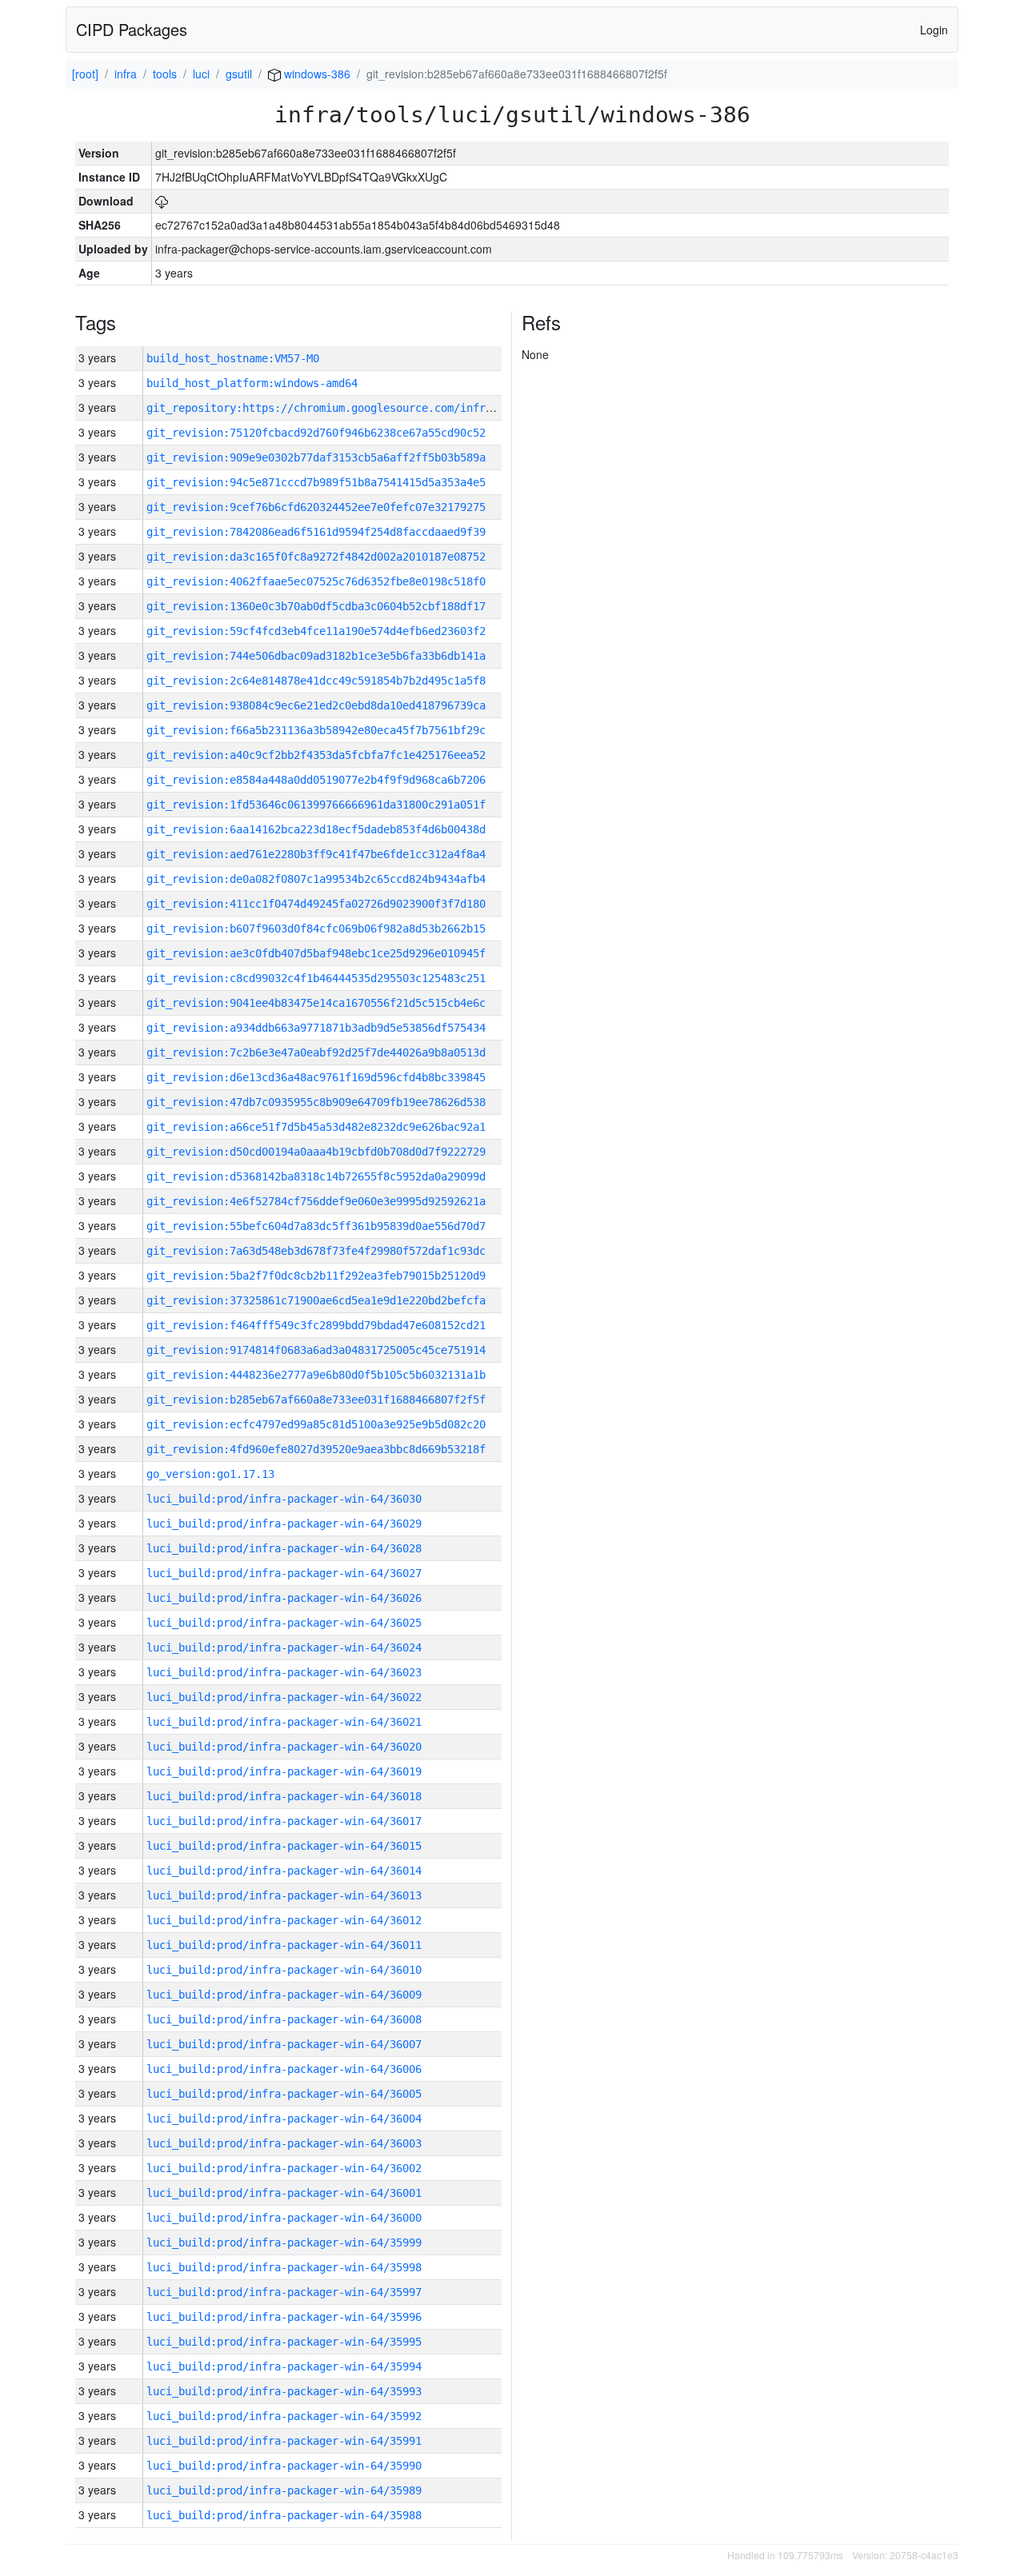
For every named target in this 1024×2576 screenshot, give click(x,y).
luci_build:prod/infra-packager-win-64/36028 (284, 1548)
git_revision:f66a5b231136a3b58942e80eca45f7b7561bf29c (316, 730)
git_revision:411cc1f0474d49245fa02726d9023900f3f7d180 (316, 904)
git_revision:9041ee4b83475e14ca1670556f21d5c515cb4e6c (316, 1003)
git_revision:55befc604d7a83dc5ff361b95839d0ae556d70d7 (316, 1226)
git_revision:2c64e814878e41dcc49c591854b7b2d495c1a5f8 (316, 681)
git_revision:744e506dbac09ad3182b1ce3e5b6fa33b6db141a (316, 656)
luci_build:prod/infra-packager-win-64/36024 (284, 1647)
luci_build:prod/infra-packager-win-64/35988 (284, 2515)
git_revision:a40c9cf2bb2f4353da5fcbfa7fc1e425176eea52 (316, 755)
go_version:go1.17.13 (210, 1474)
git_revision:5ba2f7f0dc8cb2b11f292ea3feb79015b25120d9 (316, 1276)
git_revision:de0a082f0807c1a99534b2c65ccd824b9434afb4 (316, 879)
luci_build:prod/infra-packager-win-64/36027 (284, 1573)
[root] (85, 74)
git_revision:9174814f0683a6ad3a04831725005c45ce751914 (316, 1350)
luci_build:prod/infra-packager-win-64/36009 (284, 1995)
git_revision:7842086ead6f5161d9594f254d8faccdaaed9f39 (316, 532)
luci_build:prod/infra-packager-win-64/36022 (284, 1697)
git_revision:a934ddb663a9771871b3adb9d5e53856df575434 (316, 1028)
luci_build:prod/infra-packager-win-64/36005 (284, 2094)
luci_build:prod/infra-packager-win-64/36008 (284, 2019)
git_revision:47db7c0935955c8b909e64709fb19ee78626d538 (316, 1102)
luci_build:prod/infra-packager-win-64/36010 (284, 1970)
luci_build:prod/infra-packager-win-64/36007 (284, 2044)
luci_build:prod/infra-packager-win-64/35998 (284, 2267)
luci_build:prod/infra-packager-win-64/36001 (284, 2193)
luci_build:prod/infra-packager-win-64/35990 (284, 2466)
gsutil (239, 74)
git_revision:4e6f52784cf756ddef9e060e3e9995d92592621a (316, 1201)
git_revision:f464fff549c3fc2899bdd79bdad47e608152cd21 (316, 1325)
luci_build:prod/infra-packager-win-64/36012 (284, 1920)
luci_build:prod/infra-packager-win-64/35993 (284, 2391)
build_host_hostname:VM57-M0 (233, 358)
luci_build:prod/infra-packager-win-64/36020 (284, 1747)
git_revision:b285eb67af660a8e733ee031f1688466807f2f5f (316, 1400)
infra (126, 74)
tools (165, 74)
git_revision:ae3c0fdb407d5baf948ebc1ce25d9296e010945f (316, 953)
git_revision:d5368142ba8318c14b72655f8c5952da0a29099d (316, 1176)
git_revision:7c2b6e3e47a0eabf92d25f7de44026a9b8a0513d (316, 1052)
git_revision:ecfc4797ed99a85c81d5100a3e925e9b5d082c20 (316, 1424)
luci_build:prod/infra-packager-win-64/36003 (284, 2143)
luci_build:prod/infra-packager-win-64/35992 (284, 2416)
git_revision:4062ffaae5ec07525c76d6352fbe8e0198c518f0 (316, 581)
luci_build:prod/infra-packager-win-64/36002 (284, 2168)
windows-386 (316, 74)
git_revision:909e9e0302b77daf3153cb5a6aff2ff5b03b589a (316, 457)
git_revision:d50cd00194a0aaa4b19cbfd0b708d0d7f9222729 (316, 1152)
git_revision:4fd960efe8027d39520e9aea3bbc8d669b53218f (316, 1449)
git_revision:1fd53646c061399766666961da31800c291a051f (316, 805)
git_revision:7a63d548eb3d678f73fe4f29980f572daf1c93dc (316, 1251)
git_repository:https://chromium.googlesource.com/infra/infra (338, 408)
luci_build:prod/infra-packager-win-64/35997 (284, 2292)
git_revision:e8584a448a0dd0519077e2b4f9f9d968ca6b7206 (316, 780)
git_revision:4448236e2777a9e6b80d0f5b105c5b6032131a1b (316, 1375)
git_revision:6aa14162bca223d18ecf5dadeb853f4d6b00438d (316, 829)
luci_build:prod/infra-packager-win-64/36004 (284, 2119)
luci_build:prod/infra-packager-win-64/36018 (284, 1796)
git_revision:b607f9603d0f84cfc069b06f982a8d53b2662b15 (316, 929)
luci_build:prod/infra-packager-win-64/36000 (284, 2218)
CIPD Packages (132, 29)
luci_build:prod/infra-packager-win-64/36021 (284, 1722)
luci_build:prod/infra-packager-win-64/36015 (284, 1846)
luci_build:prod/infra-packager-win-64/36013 (284, 1895)
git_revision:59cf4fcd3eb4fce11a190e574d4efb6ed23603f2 (316, 631)
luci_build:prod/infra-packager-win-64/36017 (284, 1821)
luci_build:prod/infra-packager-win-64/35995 (284, 2342)
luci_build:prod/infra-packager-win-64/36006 (284, 2069)
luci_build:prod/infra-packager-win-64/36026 (284, 1598)
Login (934, 30)
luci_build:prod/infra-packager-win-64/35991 (284, 2441)
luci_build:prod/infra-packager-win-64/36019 (284, 1771)
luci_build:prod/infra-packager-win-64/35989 (284, 2490)
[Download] (162, 201)
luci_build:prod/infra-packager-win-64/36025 (284, 1623)
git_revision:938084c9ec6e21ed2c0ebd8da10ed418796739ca (316, 705)
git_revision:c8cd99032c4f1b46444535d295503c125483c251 (316, 978)
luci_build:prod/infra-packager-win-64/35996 (284, 2317)
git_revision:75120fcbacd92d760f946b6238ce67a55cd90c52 (316, 433)
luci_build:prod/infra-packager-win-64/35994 (284, 2366)
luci (201, 74)
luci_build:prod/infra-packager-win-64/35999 (284, 2243)
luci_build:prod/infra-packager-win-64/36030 (284, 1499)
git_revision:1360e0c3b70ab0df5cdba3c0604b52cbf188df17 (316, 606)
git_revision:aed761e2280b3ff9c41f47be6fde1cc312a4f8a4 (316, 854)
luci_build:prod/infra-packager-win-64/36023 (284, 1672)
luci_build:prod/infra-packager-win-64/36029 (284, 1524)
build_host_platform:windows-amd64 (252, 383)
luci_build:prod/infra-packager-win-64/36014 (284, 1871)
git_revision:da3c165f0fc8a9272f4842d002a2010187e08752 (316, 557)
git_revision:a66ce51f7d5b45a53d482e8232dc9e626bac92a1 (316, 1127)
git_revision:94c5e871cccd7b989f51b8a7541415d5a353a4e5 (316, 482)
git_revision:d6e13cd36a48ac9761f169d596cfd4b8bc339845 (316, 1077)
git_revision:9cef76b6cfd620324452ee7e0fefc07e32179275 (316, 507)
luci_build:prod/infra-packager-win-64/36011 (284, 1945)
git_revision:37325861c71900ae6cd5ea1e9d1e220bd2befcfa (316, 1300)
